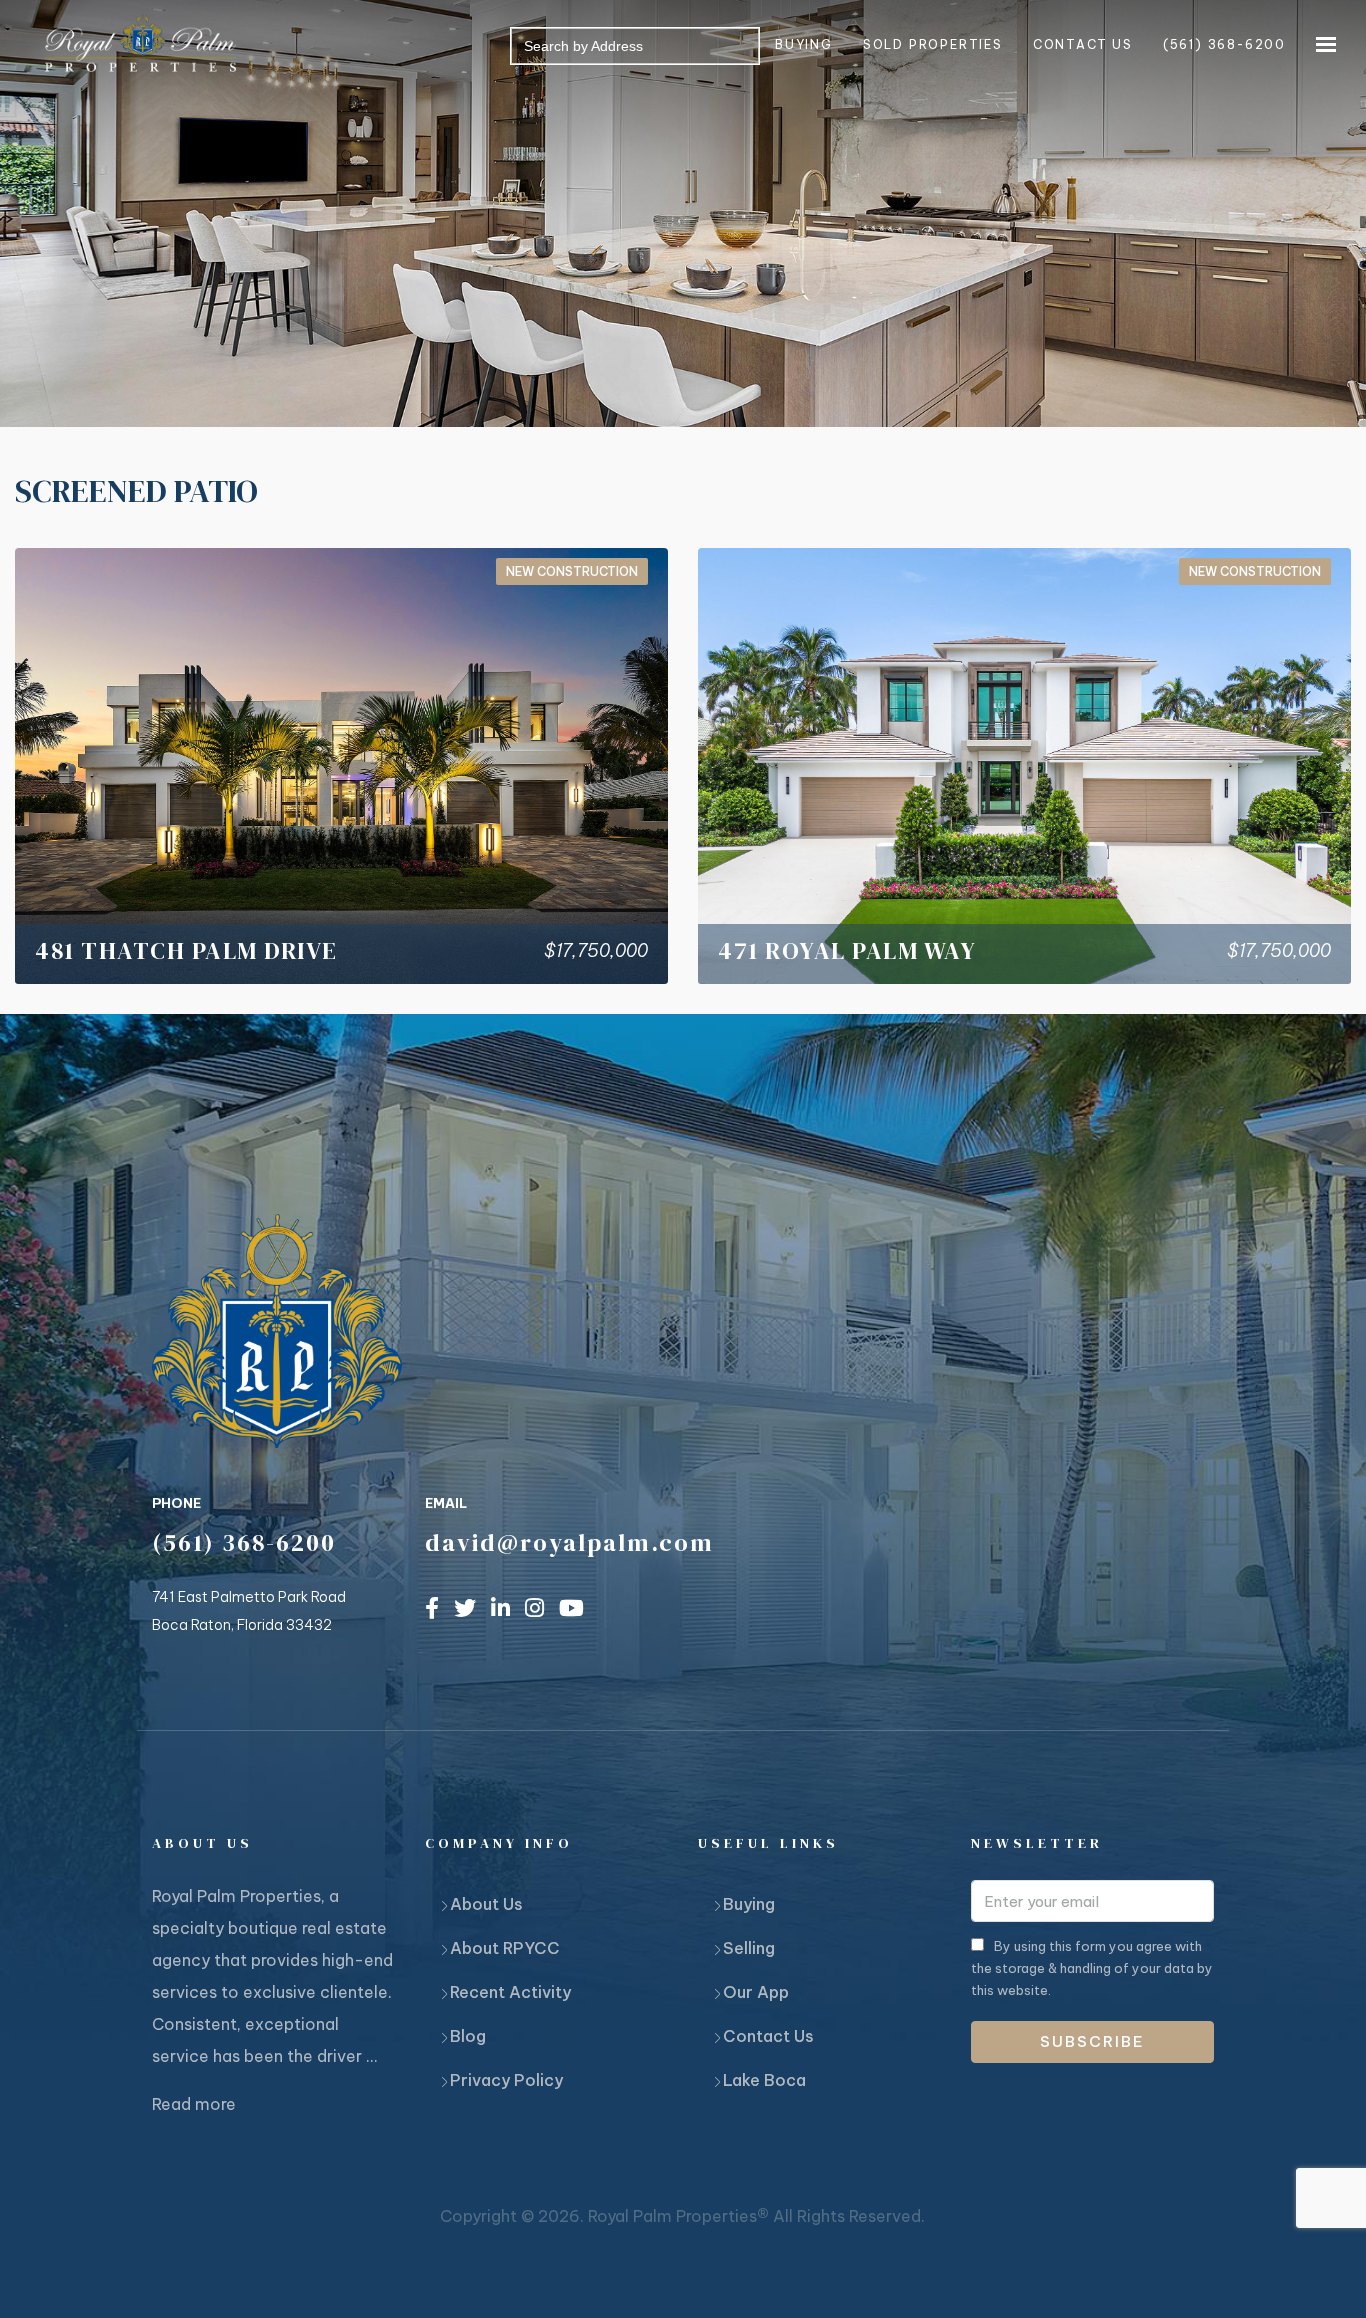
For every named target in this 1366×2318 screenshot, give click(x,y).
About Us (486, 1904)
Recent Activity (510, 1992)
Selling (749, 1948)
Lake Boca (764, 2080)
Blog (468, 2036)
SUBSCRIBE (1092, 2041)
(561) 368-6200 (1224, 44)
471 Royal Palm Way (847, 950)
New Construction (572, 571)
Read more (194, 2104)
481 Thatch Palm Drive (186, 950)
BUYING (804, 44)
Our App (756, 1992)
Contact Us (768, 2036)
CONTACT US (1083, 44)
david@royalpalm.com (569, 1542)
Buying (749, 1904)
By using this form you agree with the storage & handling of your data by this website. (1092, 1968)
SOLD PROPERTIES (933, 44)
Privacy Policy (506, 2080)
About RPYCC (505, 1948)
